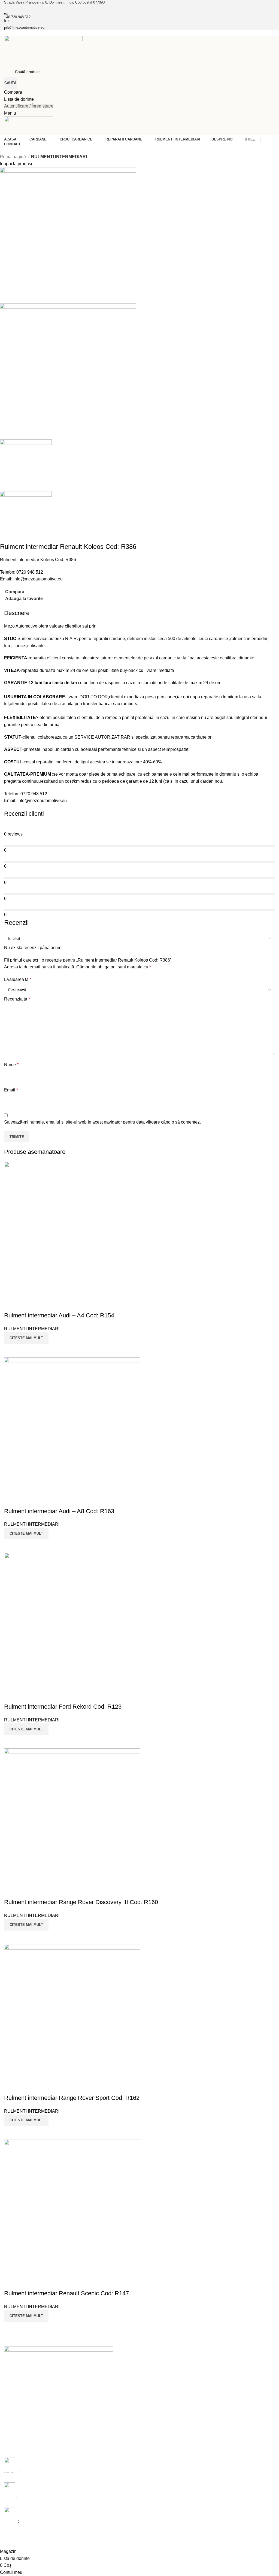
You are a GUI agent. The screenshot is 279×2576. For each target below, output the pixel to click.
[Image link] (59, 2367)
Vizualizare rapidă (26, 2329)
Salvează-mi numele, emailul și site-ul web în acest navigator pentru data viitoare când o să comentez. (102, 1122)
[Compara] (11, 2329)
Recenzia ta (17, 999)
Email (11, 1090)
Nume (11, 1065)
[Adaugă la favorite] (11, 2283)
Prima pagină (13, 157)
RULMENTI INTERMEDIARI (59, 157)
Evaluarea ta (18, 979)
